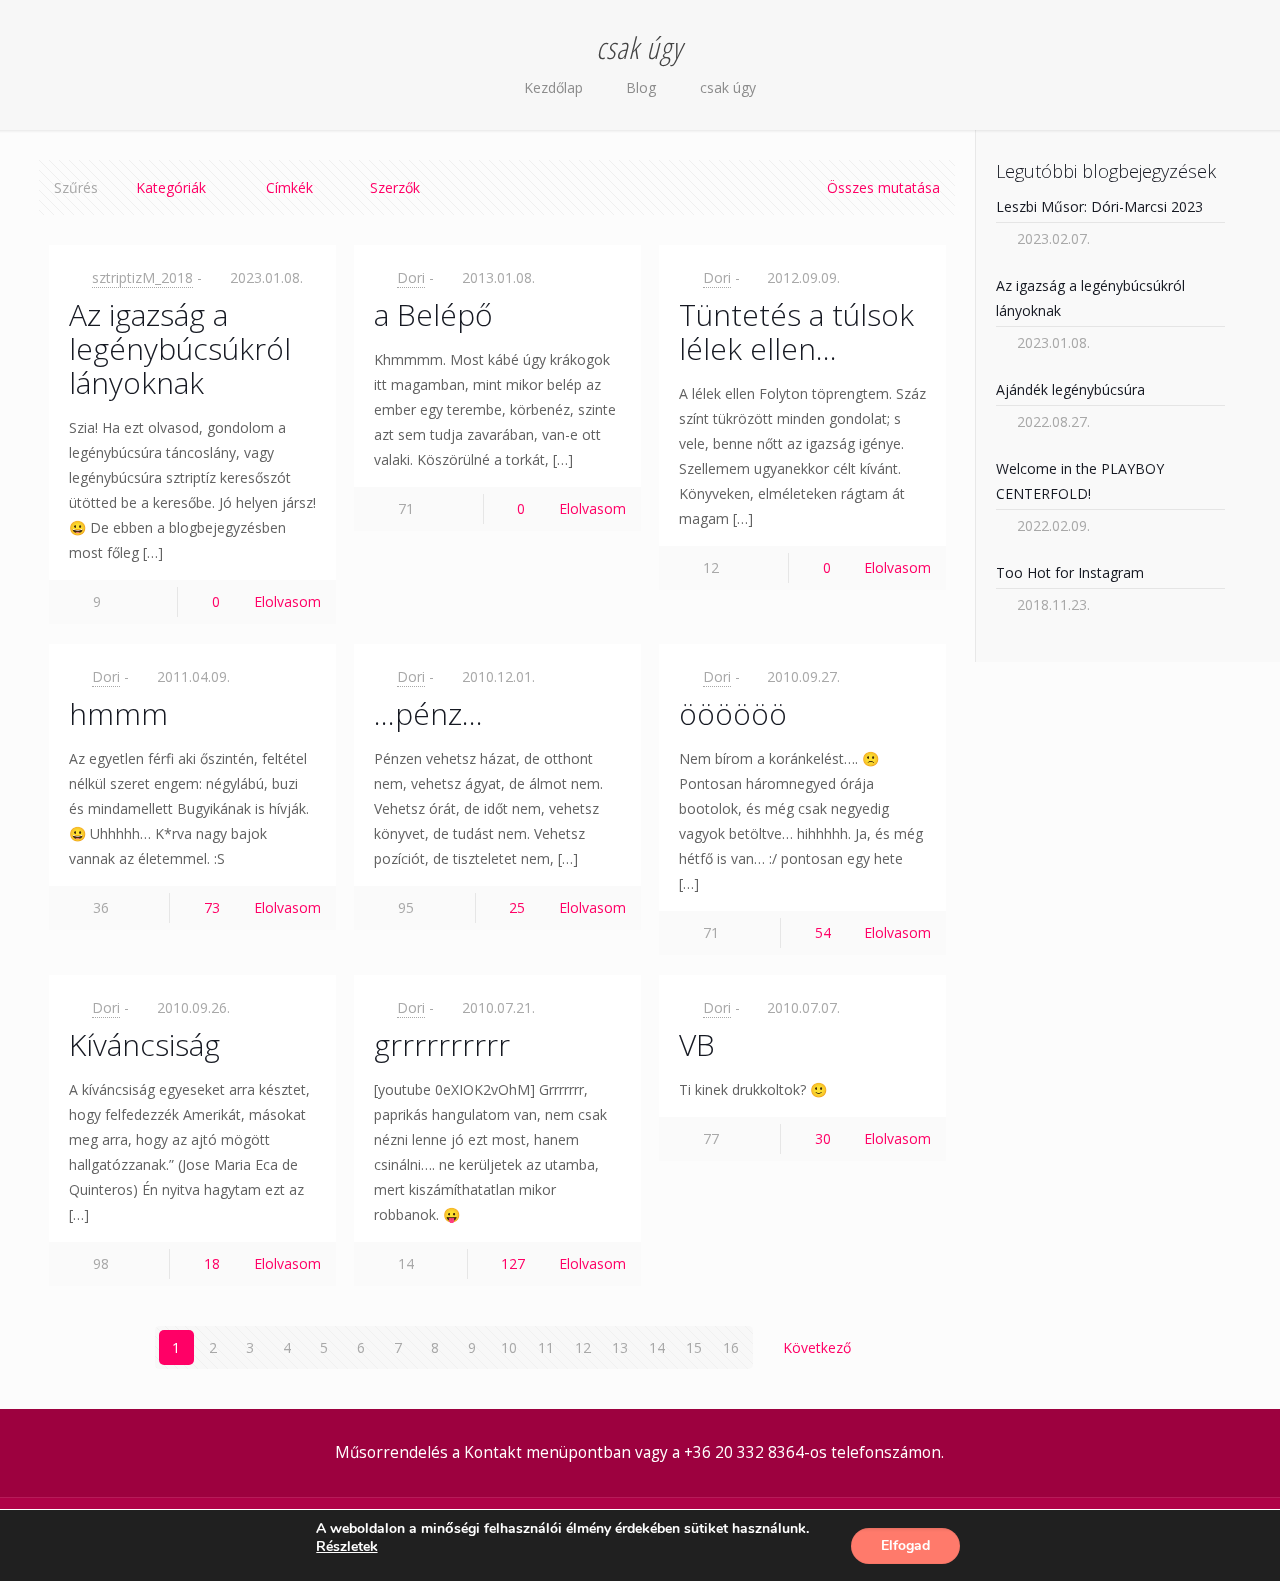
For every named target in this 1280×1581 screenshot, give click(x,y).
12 (583, 1347)
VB (697, 1044)
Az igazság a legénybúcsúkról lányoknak (180, 348)
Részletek (347, 1547)
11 (546, 1347)
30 (823, 1138)
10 (509, 1347)
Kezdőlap (553, 87)
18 (212, 1263)
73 (212, 907)
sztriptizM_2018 (142, 277)
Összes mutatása (883, 187)
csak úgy (728, 87)
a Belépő (433, 314)
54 (823, 932)
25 (517, 907)
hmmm (118, 713)
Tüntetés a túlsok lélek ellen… (796, 331)
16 (731, 1347)
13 (620, 1347)
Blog (641, 87)
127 (513, 1263)
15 (694, 1347)
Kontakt (493, 1452)
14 (657, 1347)
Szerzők (395, 187)
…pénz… (428, 713)
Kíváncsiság (144, 1044)
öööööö (733, 713)
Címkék (289, 187)
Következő (817, 1347)
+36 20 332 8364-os (755, 1452)
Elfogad (905, 1545)
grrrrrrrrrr (442, 1044)
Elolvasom (287, 601)
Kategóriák (171, 187)
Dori (411, 277)
